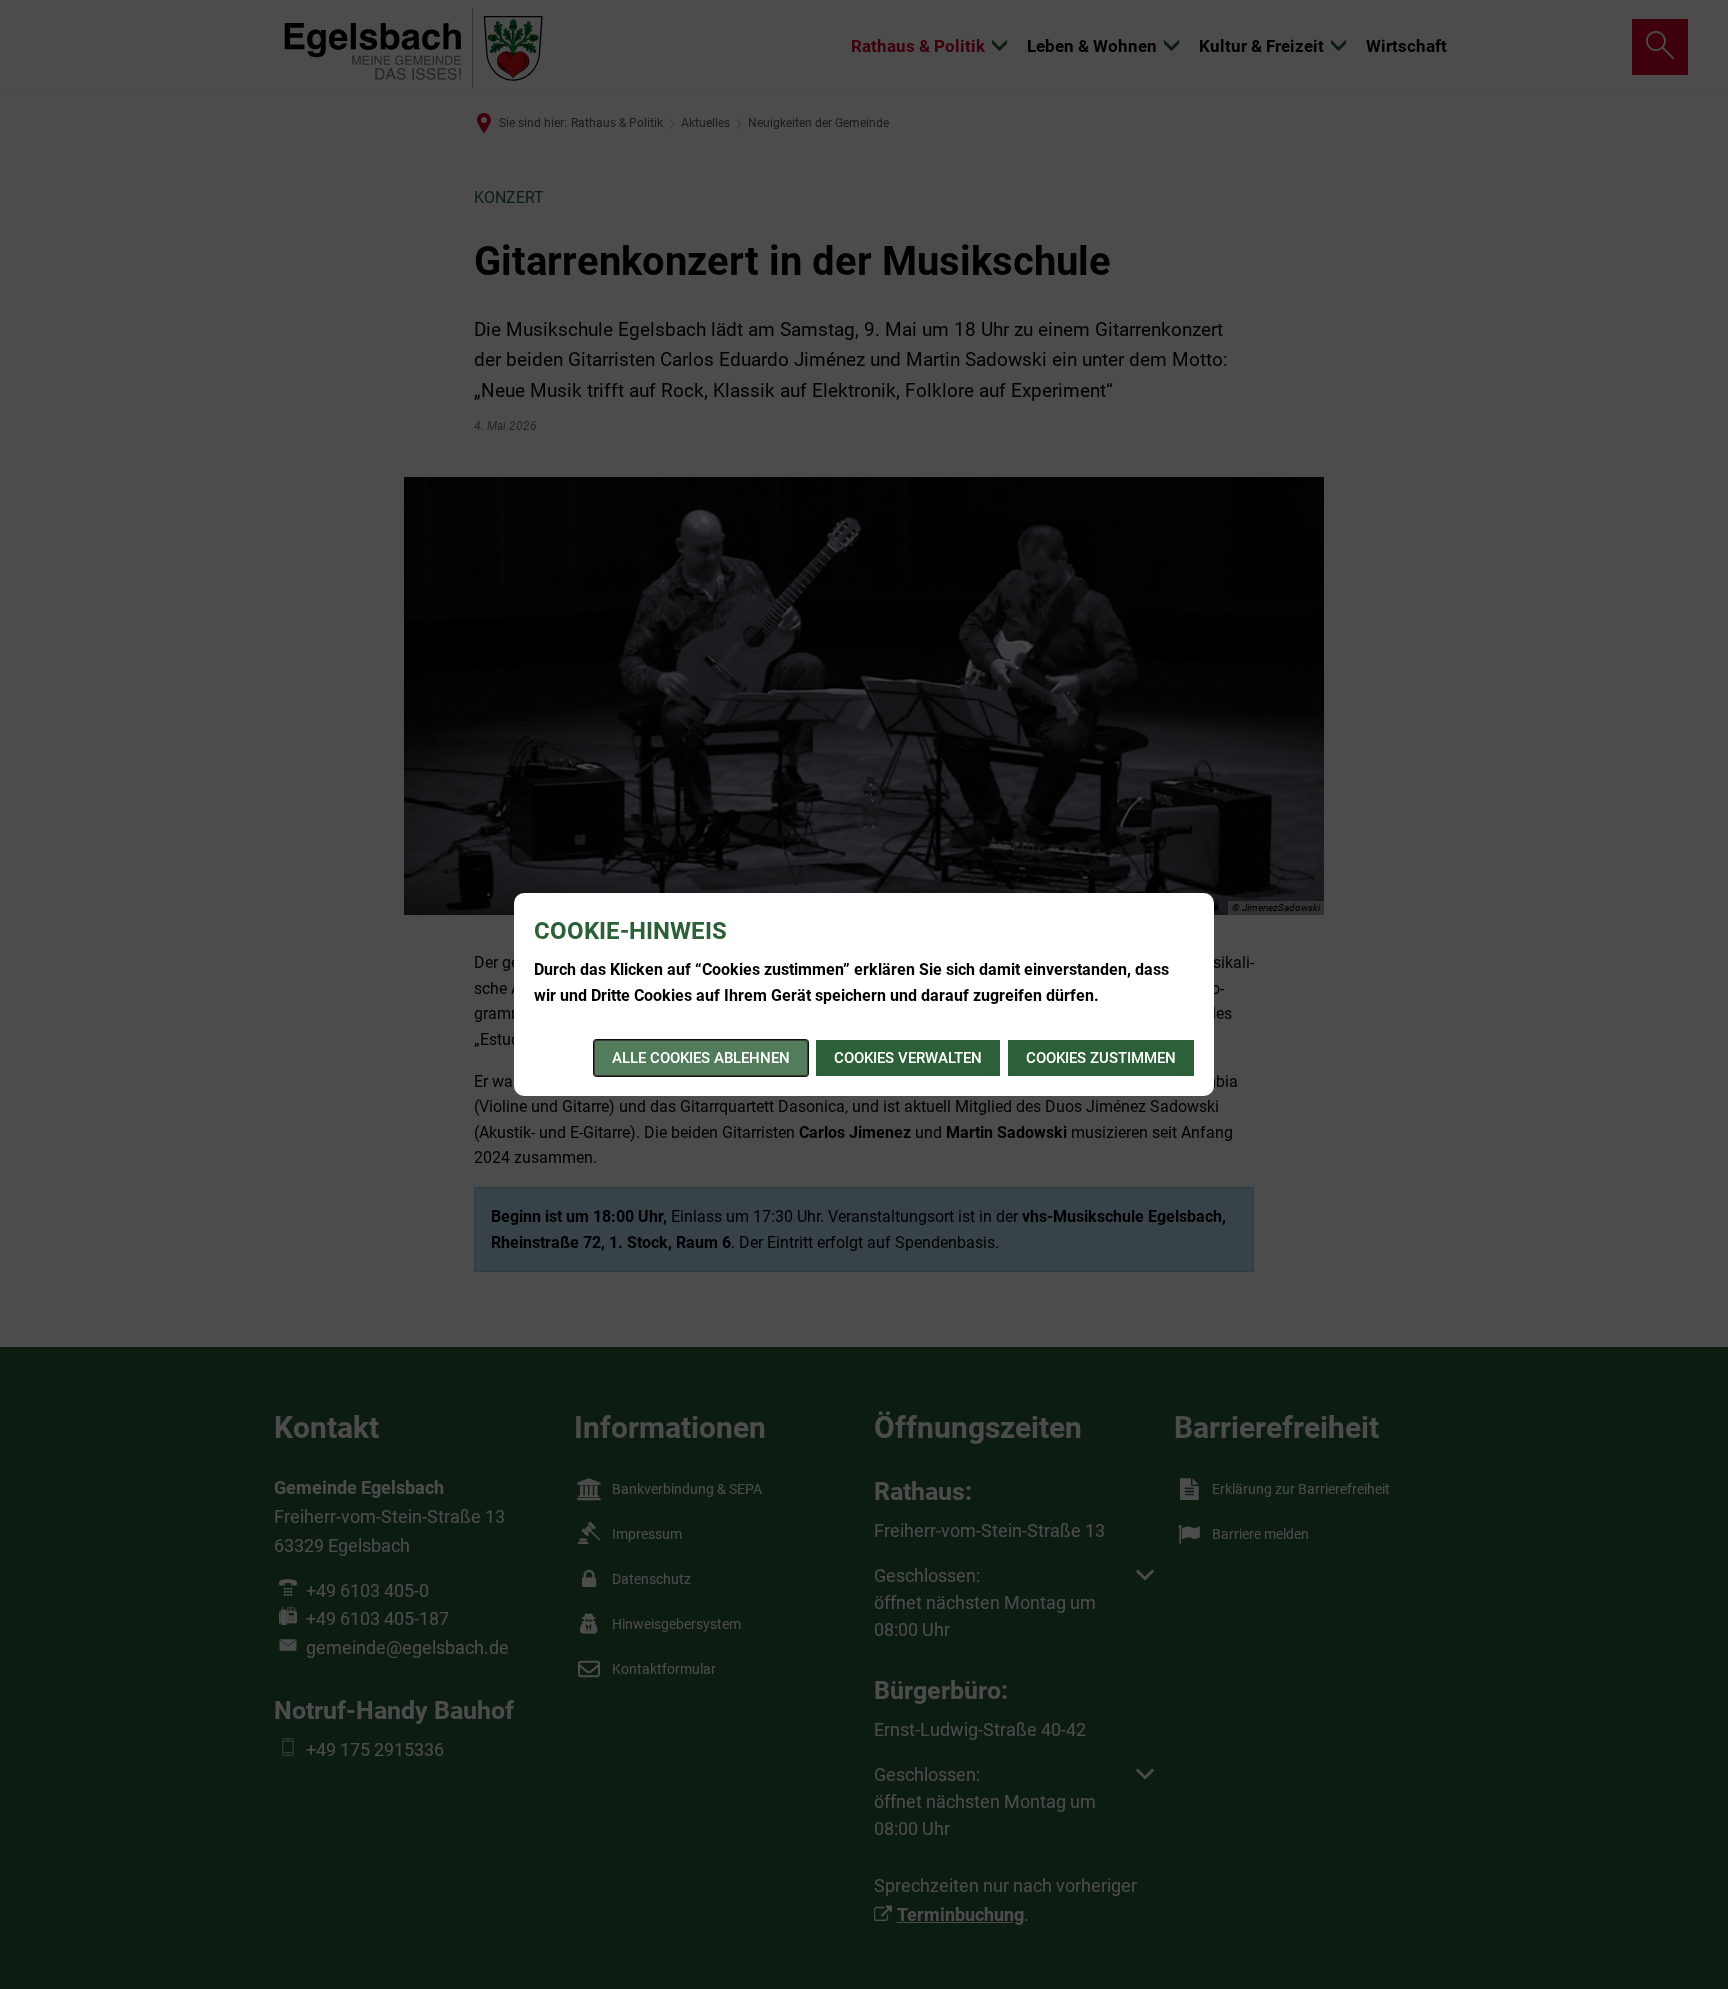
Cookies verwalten (908, 1058)
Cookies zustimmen (1101, 1058)
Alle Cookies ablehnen (701, 1058)
